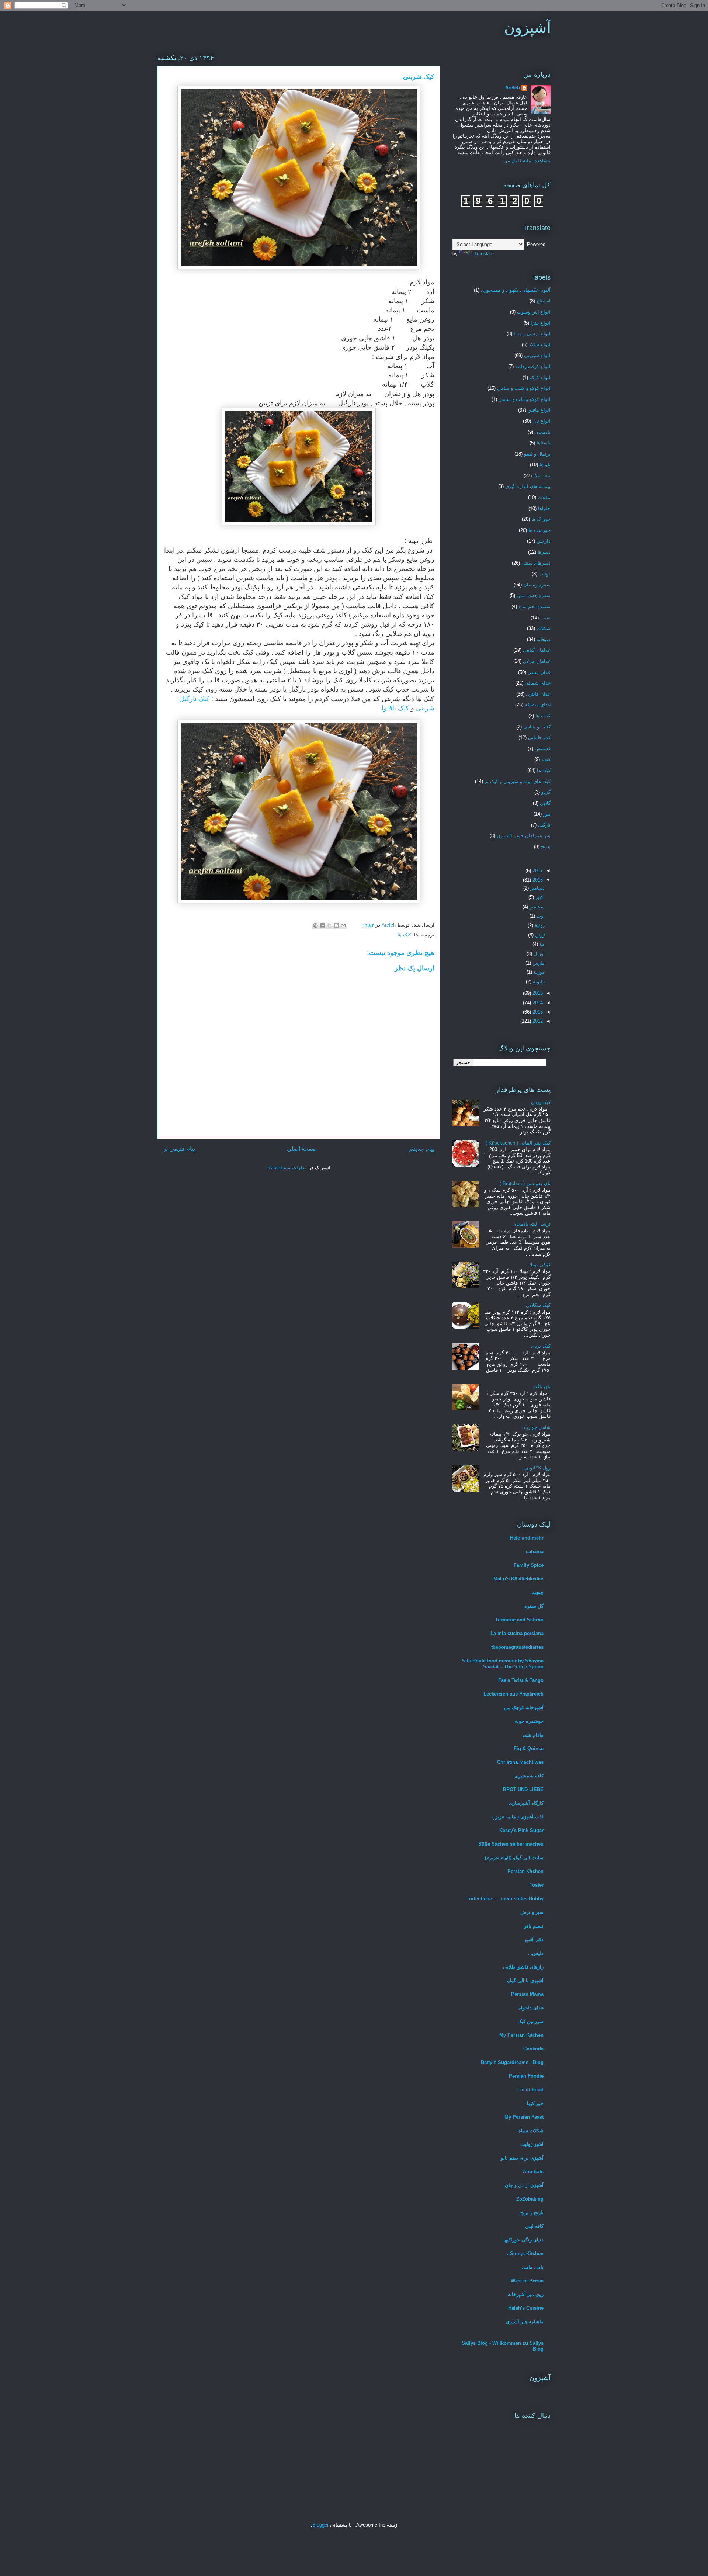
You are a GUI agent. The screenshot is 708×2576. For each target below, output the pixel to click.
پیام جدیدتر (421, 1149)
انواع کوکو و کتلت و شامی (524, 388)
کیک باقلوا (395, 708)
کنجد (546, 759)
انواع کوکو (540, 378)
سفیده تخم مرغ (535, 607)
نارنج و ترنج (532, 2213)
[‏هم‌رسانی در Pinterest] (315, 925)
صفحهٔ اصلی (302, 1149)
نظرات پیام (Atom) (287, 1168)
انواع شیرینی (537, 355)
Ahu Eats (533, 2172)
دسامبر (537, 888)
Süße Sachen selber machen (511, 1844)
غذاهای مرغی (537, 661)
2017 (537, 871)
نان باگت (542, 1387)
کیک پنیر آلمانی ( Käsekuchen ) (518, 1143)
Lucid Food (530, 2090)
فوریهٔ (538, 972)
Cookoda (533, 2049)
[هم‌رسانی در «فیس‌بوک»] (322, 925)
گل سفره (534, 1606)
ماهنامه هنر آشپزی (525, 2322)
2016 (537, 880)
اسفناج (544, 301)
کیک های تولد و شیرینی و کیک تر (518, 781)
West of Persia (527, 2281)
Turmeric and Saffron (519, 1620)
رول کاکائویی (537, 1468)
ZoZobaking (530, 2199)
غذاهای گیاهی (537, 650)
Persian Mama (527, 1994)
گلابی (545, 803)
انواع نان (542, 421)
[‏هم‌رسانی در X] (329, 925)
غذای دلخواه (531, 2008)
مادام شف (533, 1735)
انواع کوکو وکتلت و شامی (525, 399)
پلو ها (545, 465)
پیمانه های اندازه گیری (528, 486)
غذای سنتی (539, 672)
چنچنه (538, 1592)
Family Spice (529, 1565)
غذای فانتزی (538, 694)
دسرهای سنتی (536, 563)
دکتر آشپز (534, 1940)
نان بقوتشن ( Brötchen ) (525, 1183)
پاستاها (544, 443)
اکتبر (539, 897)
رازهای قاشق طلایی (523, 1967)
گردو (546, 792)
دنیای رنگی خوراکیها (523, 2240)
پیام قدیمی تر (179, 1149)
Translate (484, 254)
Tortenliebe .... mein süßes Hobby (505, 1899)
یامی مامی (533, 2267)
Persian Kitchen (525, 1871)
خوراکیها (535, 2103)
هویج (546, 847)
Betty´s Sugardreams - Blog (512, 2062)
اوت (540, 916)
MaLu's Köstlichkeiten (518, 1579)
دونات (545, 574)
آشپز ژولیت (532, 2144)
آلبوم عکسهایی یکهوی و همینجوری (516, 290)
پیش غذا (542, 476)
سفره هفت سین (534, 595)
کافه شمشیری (529, 1776)
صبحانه (544, 639)
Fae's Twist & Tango (521, 1680)
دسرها (544, 552)
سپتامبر (536, 907)
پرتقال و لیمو (537, 454)
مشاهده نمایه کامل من (527, 161)
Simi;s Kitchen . (525, 2253)
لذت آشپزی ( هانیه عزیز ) (518, 1817)
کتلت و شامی (537, 727)
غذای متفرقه (538, 705)
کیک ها (404, 935)
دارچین (544, 541)
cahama (535, 1552)
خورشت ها (539, 530)
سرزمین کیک (530, 2021)
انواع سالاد (540, 345)
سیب (545, 618)
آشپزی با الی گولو (525, 1981)
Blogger (320, 2525)
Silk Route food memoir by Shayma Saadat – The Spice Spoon (503, 1664)
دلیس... (536, 1953)
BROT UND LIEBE (523, 1789)
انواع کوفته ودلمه (533, 366)
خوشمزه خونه (529, 1721)
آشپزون (527, 28)
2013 (537, 1012)
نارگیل (544, 825)
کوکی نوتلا (540, 1265)
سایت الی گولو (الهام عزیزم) (514, 1858)
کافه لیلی (534, 2226)
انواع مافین (539, 410)
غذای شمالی (538, 683)
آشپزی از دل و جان (524, 2185)
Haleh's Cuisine (526, 2308)
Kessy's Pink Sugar (521, 1830)
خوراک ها (541, 519)
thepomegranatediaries (517, 1647)
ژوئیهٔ (539, 925)
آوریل (538, 954)
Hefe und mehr (527, 1538)
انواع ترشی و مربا (532, 334)
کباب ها (543, 716)
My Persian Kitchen (521, 2035)
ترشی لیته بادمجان (532, 1224)
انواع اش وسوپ (534, 312)
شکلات (544, 628)
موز (547, 814)
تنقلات (544, 497)
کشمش (543, 749)
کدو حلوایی (539, 738)
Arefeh (513, 88)
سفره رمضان (537, 585)
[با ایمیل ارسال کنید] (343, 925)
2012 (537, 1021)
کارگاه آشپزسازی (526, 1803)
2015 (537, 993)
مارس (538, 963)
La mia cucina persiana (517, 1633)
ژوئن (539, 935)
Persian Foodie (526, 2076)
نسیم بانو (534, 1926)
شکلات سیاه (531, 2131)
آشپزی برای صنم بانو (522, 2158)
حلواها (544, 508)
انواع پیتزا (541, 323)
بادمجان (543, 432)
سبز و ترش (532, 1912)
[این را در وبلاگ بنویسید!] (336, 925)
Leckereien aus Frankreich (513, 1694)
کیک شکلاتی (538, 1305)
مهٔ (541, 944)
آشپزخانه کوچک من (524, 1708)
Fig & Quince (529, 1749)
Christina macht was (520, 1762)
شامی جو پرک (536, 1427)
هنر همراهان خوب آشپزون (524, 836)
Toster (537, 1885)
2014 (537, 1003)
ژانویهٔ (538, 982)
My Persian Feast (524, 2117)
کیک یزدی (541, 1102)
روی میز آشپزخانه (526, 2294)
